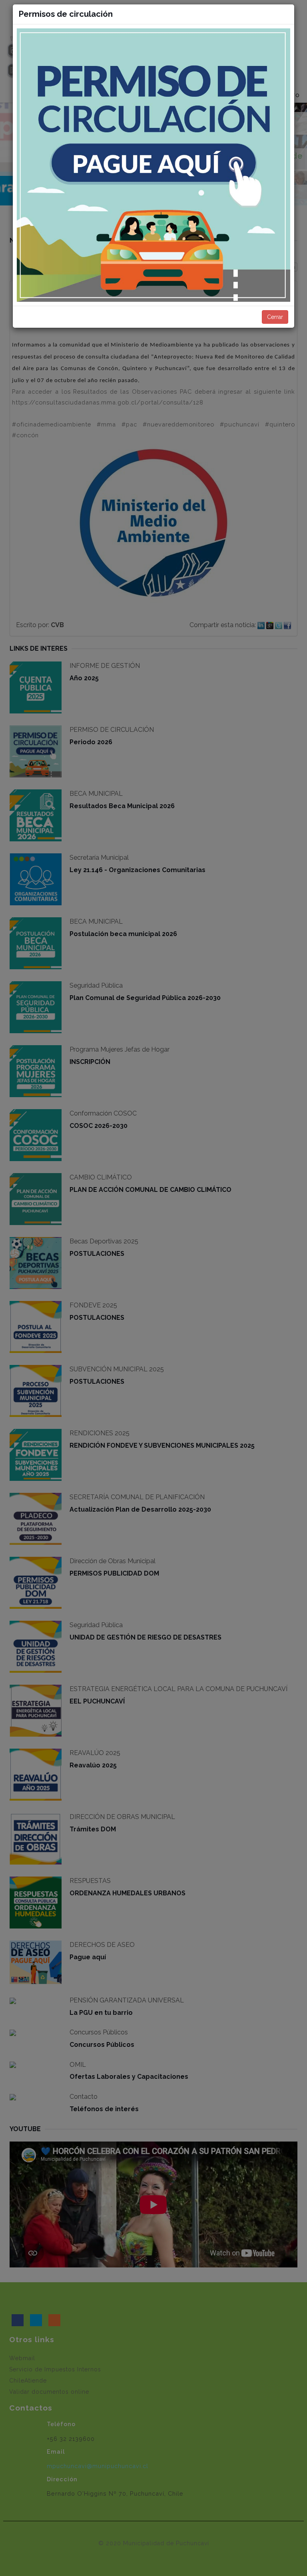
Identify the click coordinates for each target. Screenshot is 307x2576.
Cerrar (275, 317)
